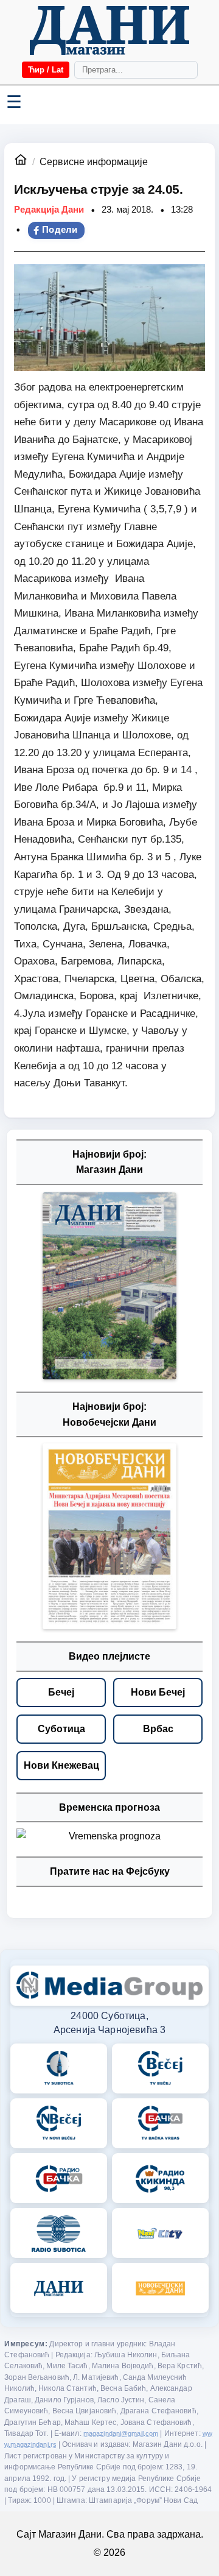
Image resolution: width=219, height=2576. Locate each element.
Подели (60, 230)
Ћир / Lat (46, 70)
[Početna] (109, 30)
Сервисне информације (94, 162)
